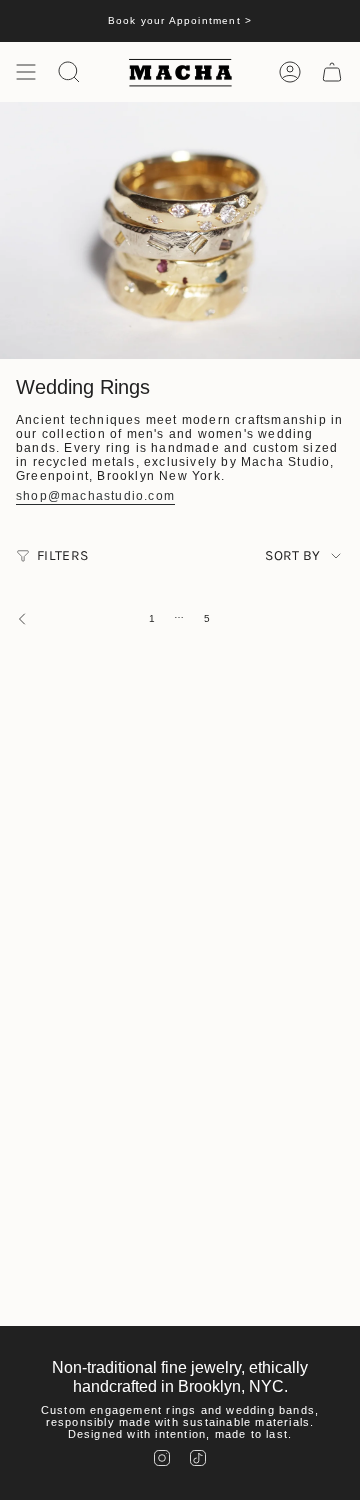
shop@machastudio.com (95, 496)
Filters (62, 555)
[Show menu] (26, 72)
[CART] (332, 72)
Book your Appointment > (180, 20)
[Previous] (69, 619)
